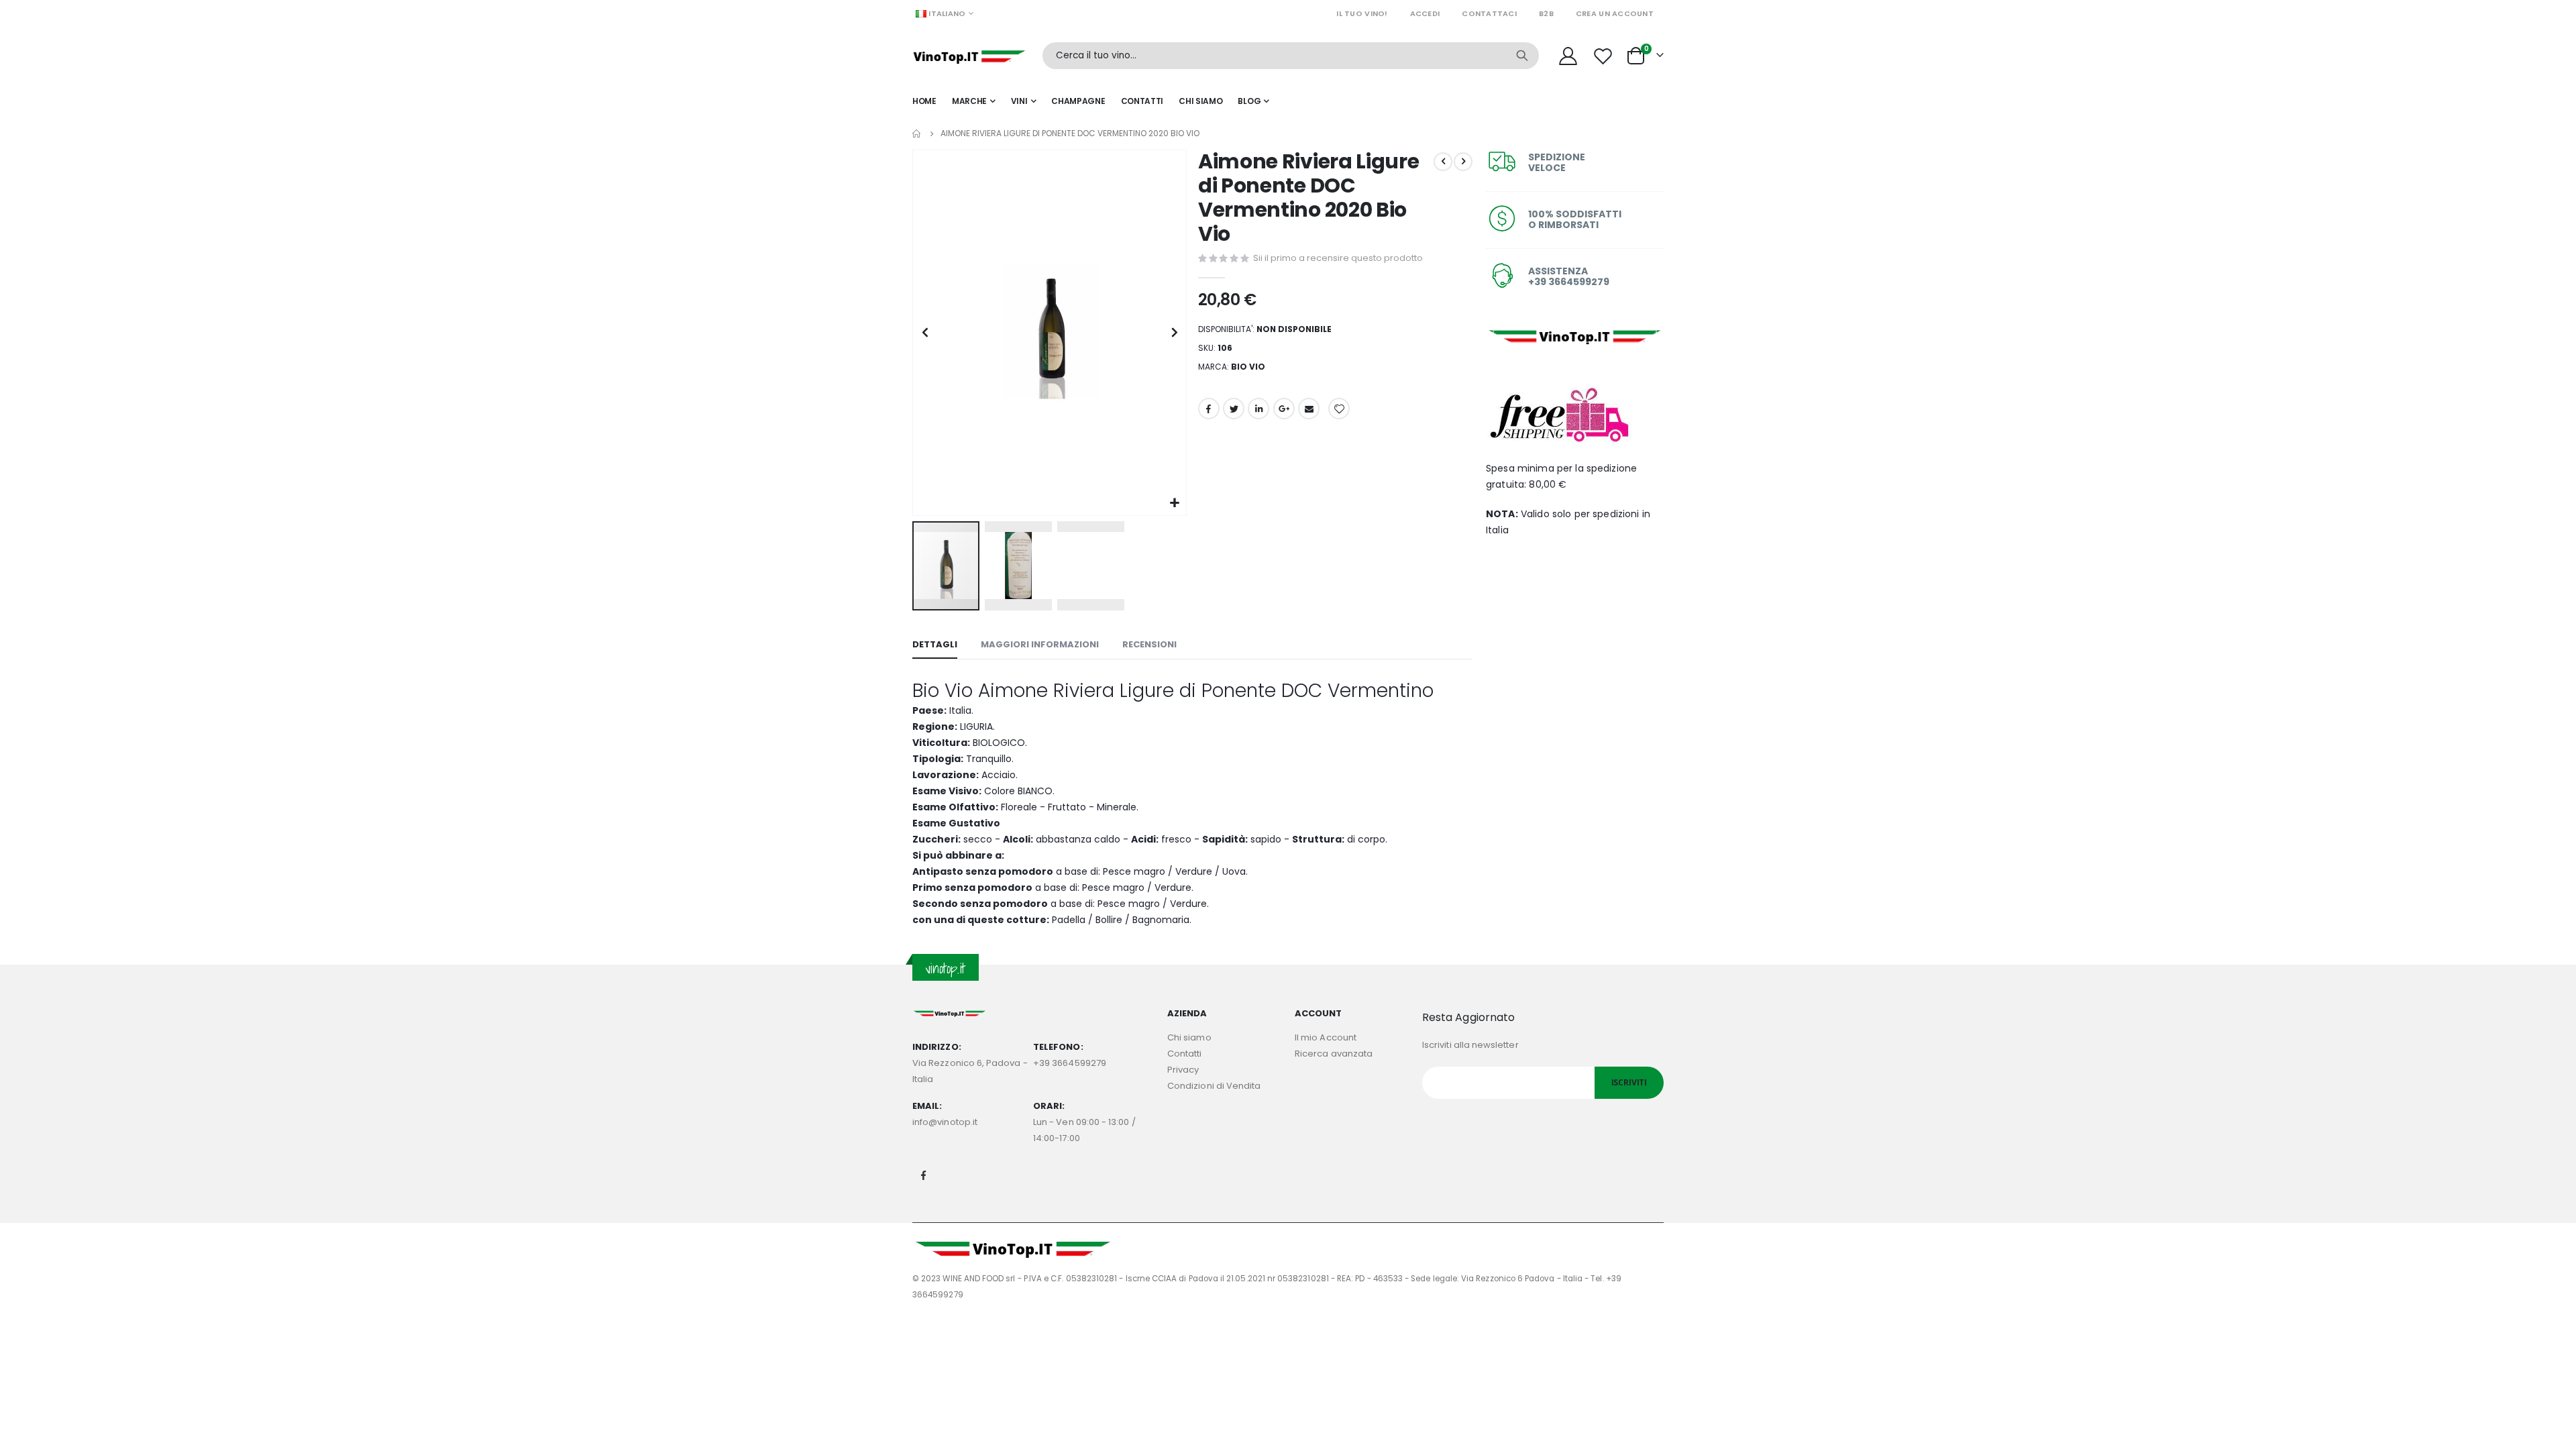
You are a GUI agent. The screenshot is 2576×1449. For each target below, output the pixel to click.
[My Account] (1568, 56)
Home (917, 133)
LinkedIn (1258, 409)
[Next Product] (1463, 162)
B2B (1546, 13)
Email (1309, 409)
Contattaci (1489, 13)
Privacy (1183, 1070)
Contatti (1185, 1054)
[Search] (1522, 56)
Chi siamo (1189, 1037)
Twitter (1234, 409)
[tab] (935, 645)
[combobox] (1291, 56)
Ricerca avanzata (1334, 1054)
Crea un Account (1615, 13)
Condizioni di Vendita (1214, 1086)
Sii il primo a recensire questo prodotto (1338, 258)
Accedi (1425, 13)
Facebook (1209, 409)
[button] (1174, 503)
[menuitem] (1253, 101)
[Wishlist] (1605, 56)
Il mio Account (1326, 1037)
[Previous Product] (1443, 162)
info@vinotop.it (945, 1122)
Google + (1284, 409)
